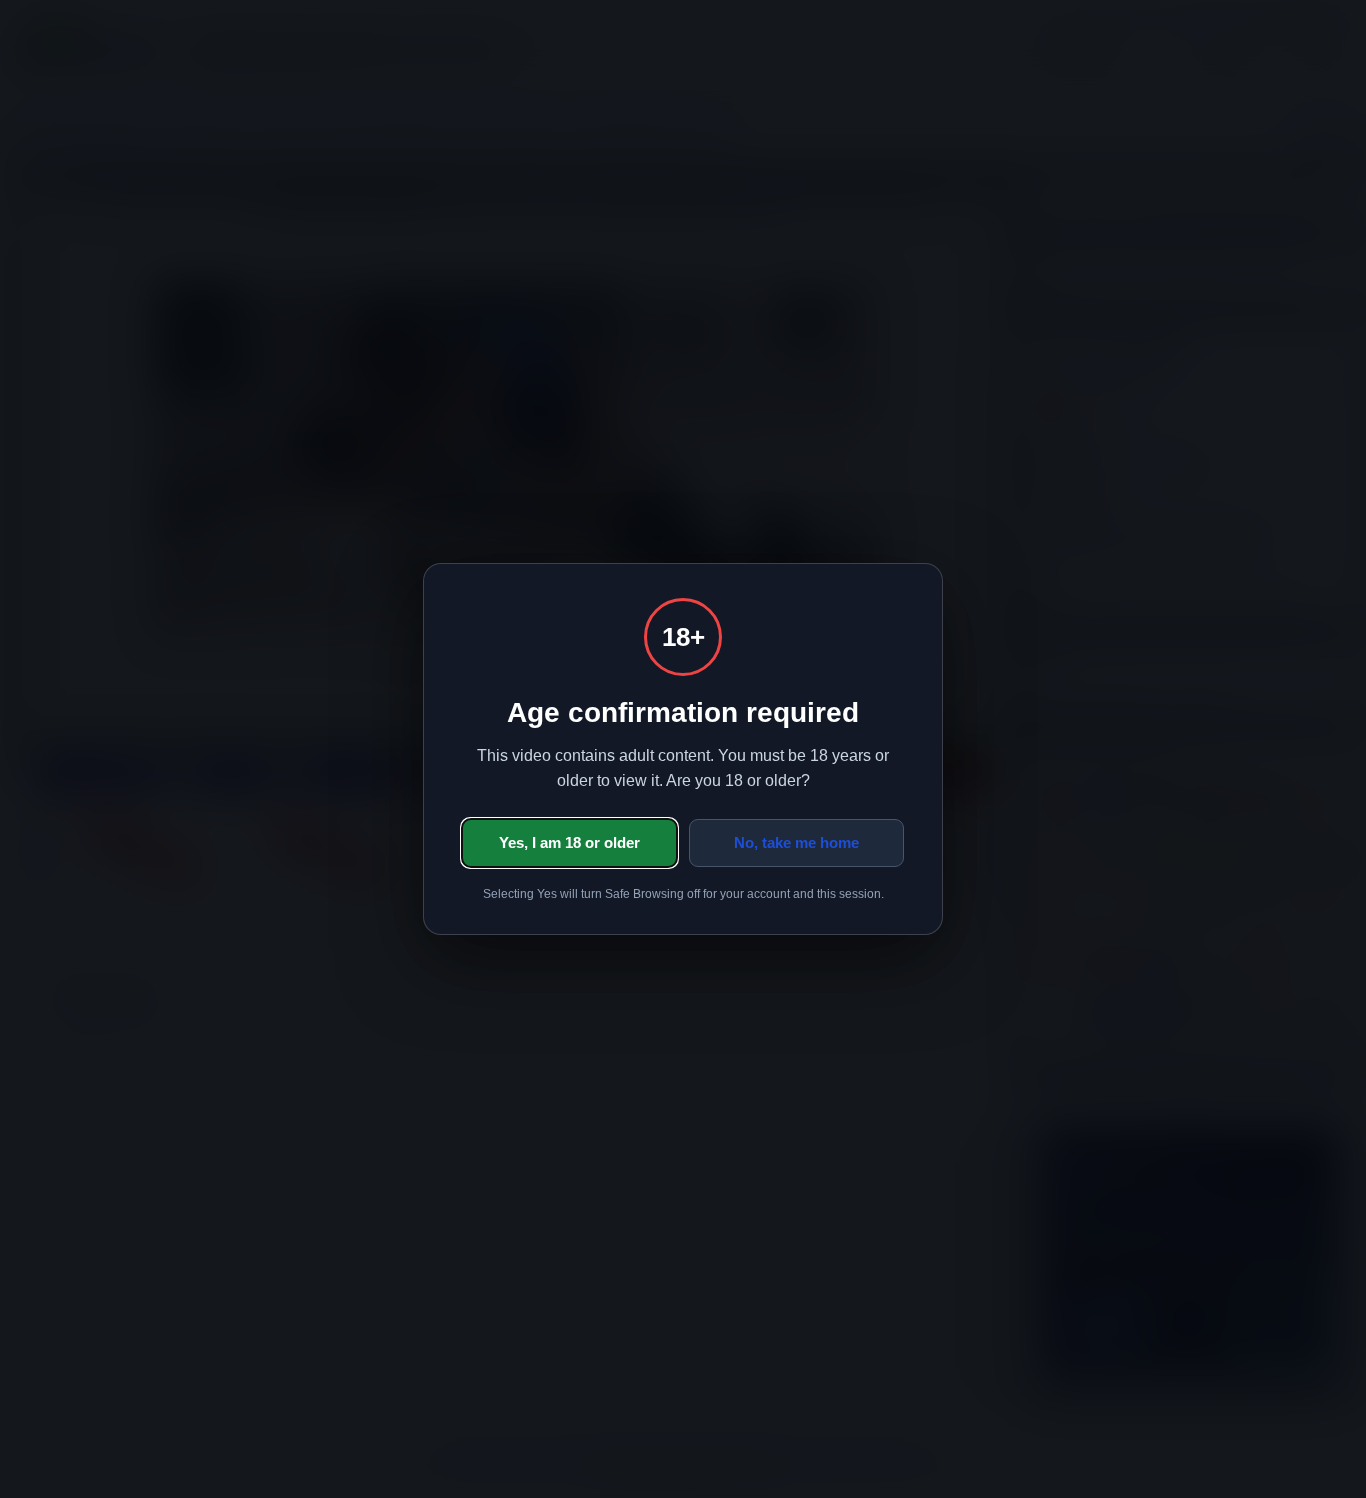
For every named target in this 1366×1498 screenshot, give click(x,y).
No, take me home (796, 842)
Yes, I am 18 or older (569, 842)
